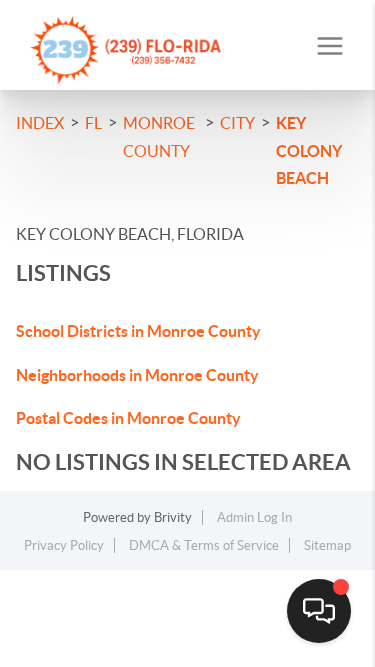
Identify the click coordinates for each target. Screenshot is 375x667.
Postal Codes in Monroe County (128, 418)
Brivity (173, 517)
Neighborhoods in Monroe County (137, 375)
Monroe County (159, 137)
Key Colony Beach (309, 150)
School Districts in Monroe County (138, 331)
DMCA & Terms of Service (204, 545)
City (237, 123)
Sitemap (327, 545)
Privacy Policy (64, 545)
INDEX (40, 123)
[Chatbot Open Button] (319, 611)
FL (93, 123)
